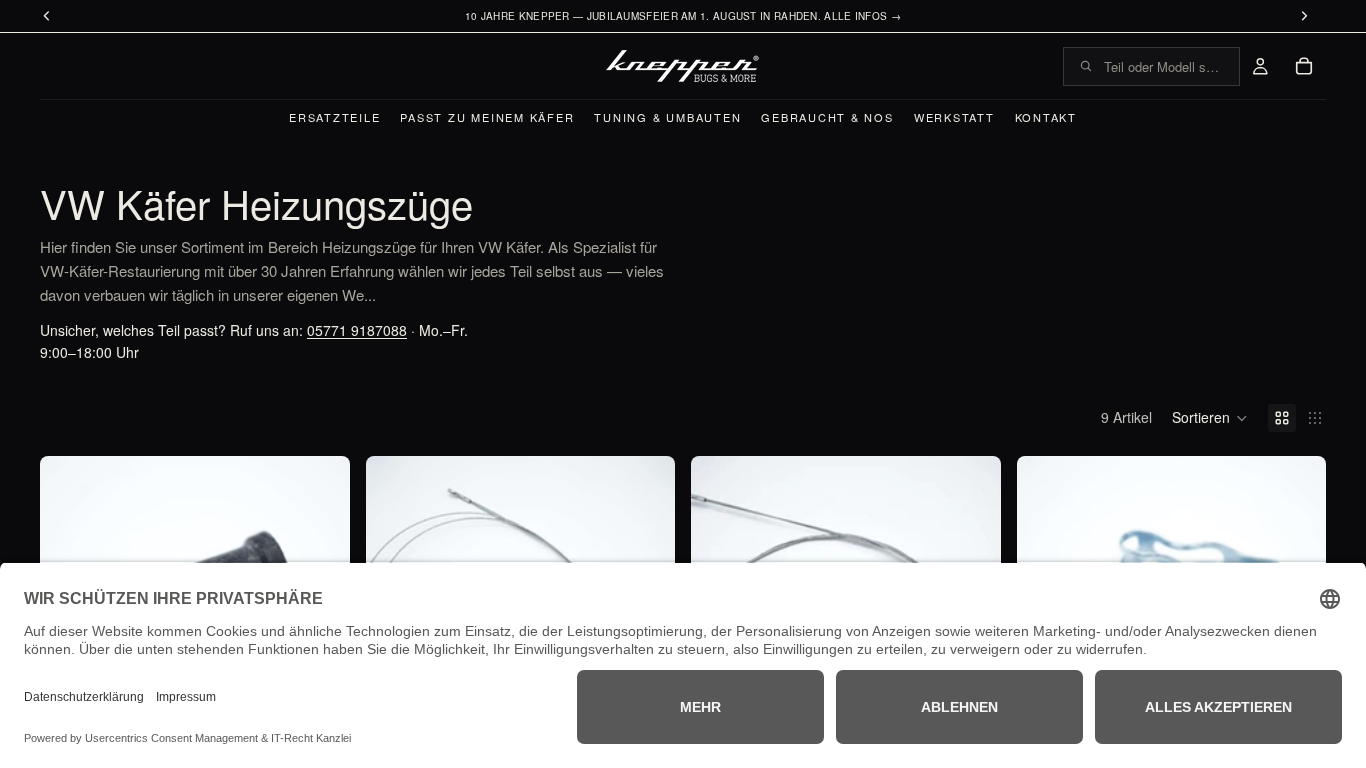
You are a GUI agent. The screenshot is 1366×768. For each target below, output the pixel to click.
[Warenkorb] (1304, 66)
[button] (1210, 418)
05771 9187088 (357, 330)
